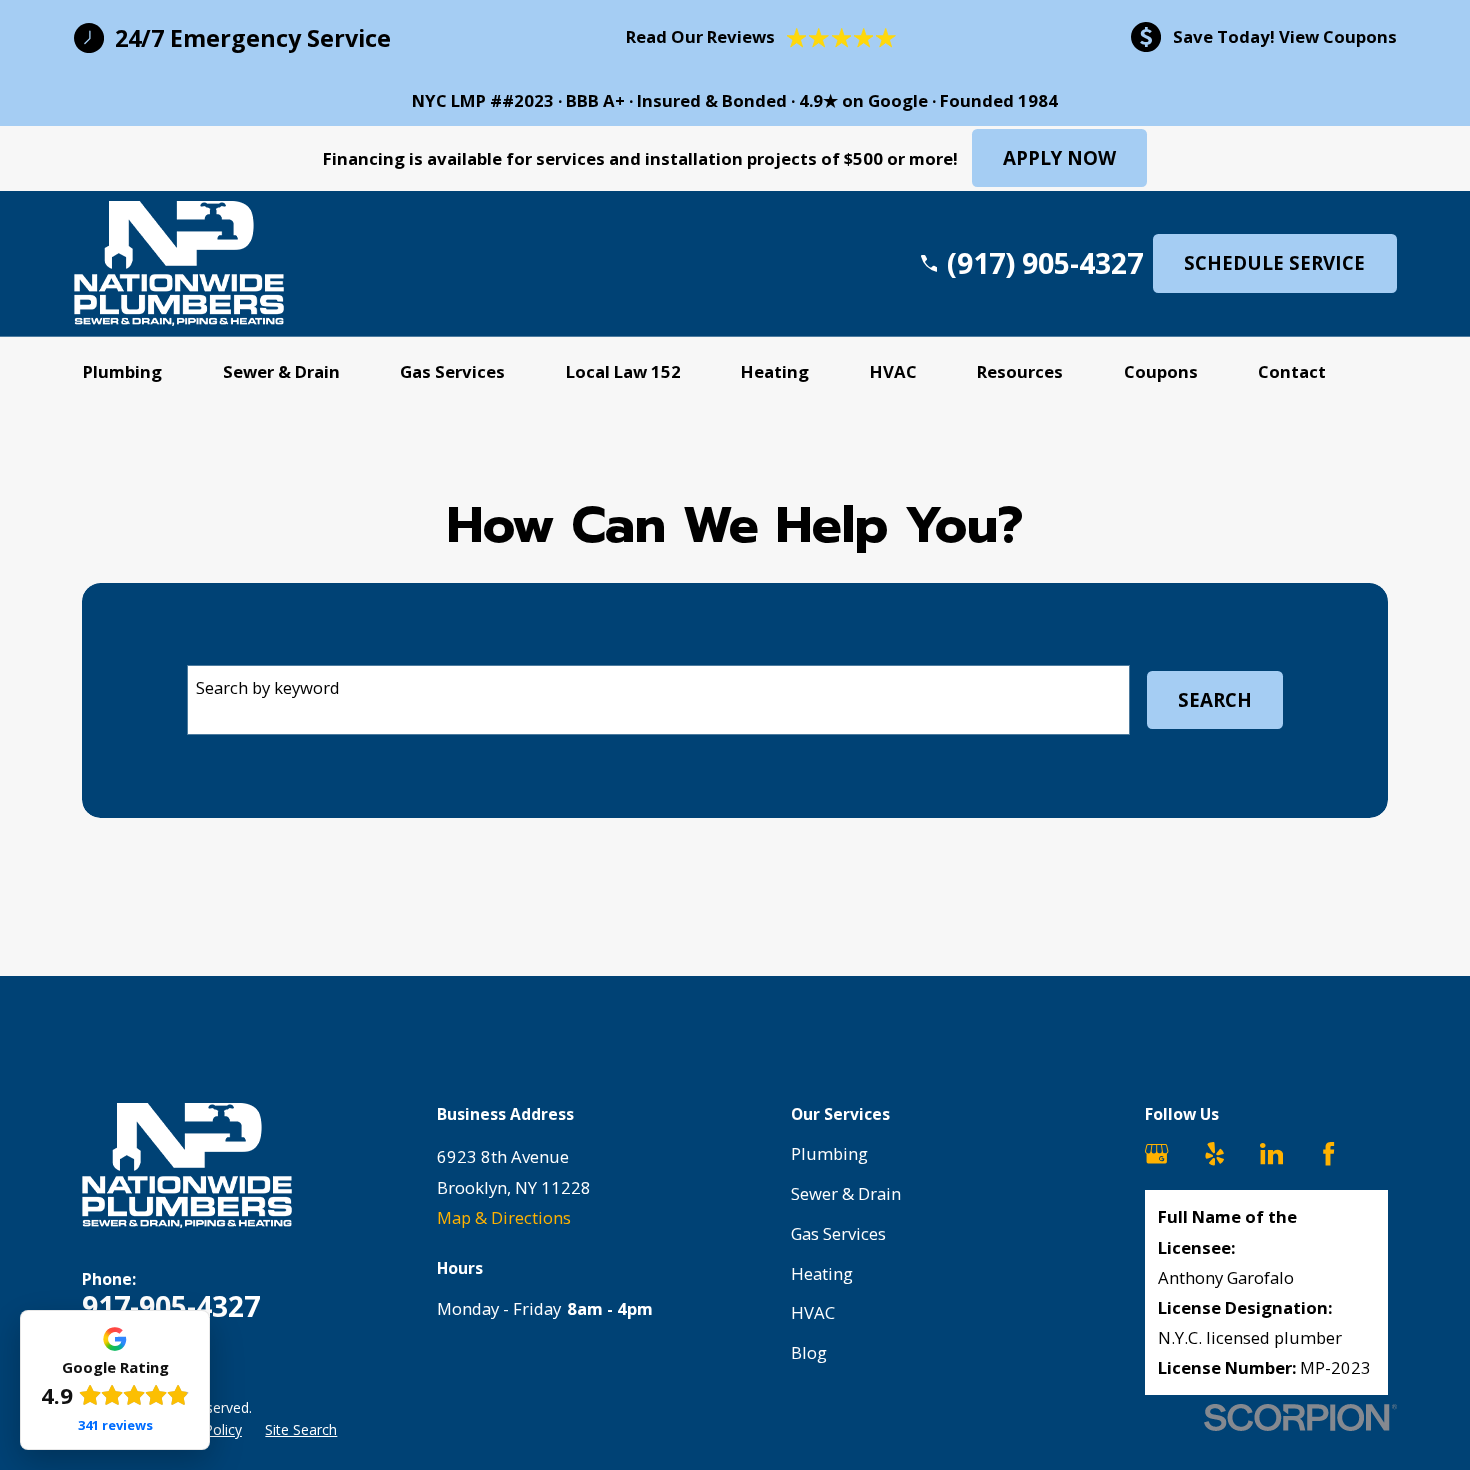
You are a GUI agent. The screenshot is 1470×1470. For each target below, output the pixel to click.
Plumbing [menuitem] (122, 371)
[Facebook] (1328, 1153)
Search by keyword (268, 687)
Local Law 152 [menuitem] (623, 371)
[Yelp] (1214, 1153)
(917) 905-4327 (1045, 263)
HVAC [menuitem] (893, 371)
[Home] (179, 263)
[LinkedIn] (1271, 1153)
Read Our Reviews (700, 36)
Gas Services (838, 1233)
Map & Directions (504, 1217)
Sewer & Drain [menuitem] (281, 371)
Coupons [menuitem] (1161, 371)
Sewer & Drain (846, 1193)
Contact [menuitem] (1292, 371)
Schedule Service (1274, 263)
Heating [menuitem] (775, 371)
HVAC (813, 1312)
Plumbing (829, 1153)
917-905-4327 (171, 1306)
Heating (822, 1273)
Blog (809, 1352)
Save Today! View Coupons (1285, 36)
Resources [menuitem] (1020, 371)
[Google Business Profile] (1156, 1153)
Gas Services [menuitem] (452, 371)
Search (1215, 700)
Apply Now (1059, 158)
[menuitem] (301, 1430)
